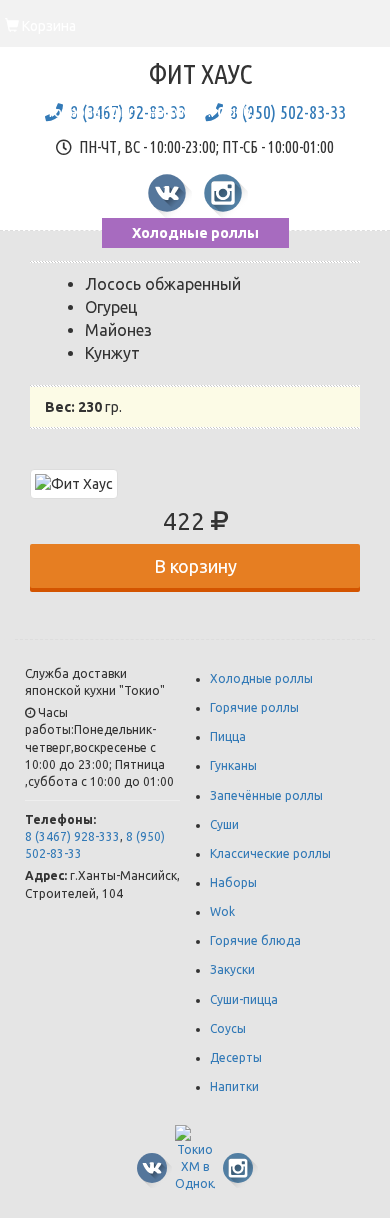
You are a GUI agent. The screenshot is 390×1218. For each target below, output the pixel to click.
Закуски (232, 969)
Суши (224, 824)
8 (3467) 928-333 (72, 836)
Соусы (228, 1028)
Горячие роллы (254, 707)
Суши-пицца (244, 999)
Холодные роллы (195, 233)
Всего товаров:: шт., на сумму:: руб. (129, 97)
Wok (222, 911)
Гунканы (233, 765)
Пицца (228, 736)
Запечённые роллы (266, 795)
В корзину (195, 566)
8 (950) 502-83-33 (288, 112)
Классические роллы (270, 853)
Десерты (236, 1057)
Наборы (233, 882)
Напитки (234, 1086)
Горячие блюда (255, 940)
